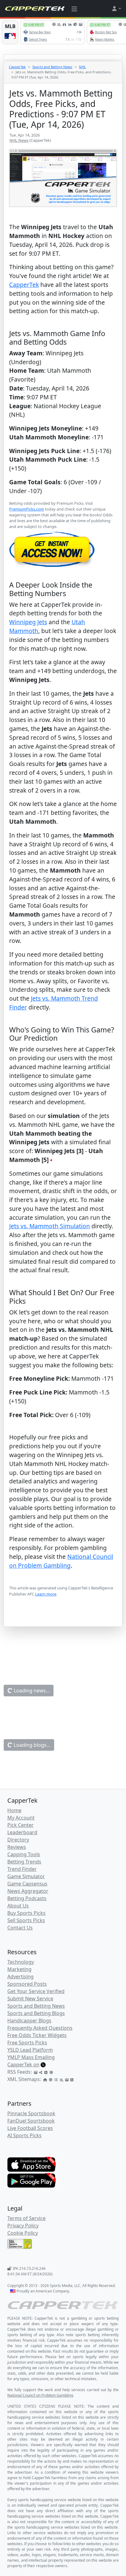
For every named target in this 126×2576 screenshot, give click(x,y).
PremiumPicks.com (27, 509)
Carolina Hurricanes (37, 2200)
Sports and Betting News (52, 67)
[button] (116, 9)
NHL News (19, 140)
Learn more (46, 1594)
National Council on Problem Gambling (61, 1561)
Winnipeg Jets (28, 622)
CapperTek (17, 67)
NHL (82, 67)
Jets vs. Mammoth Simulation (50, 1226)
